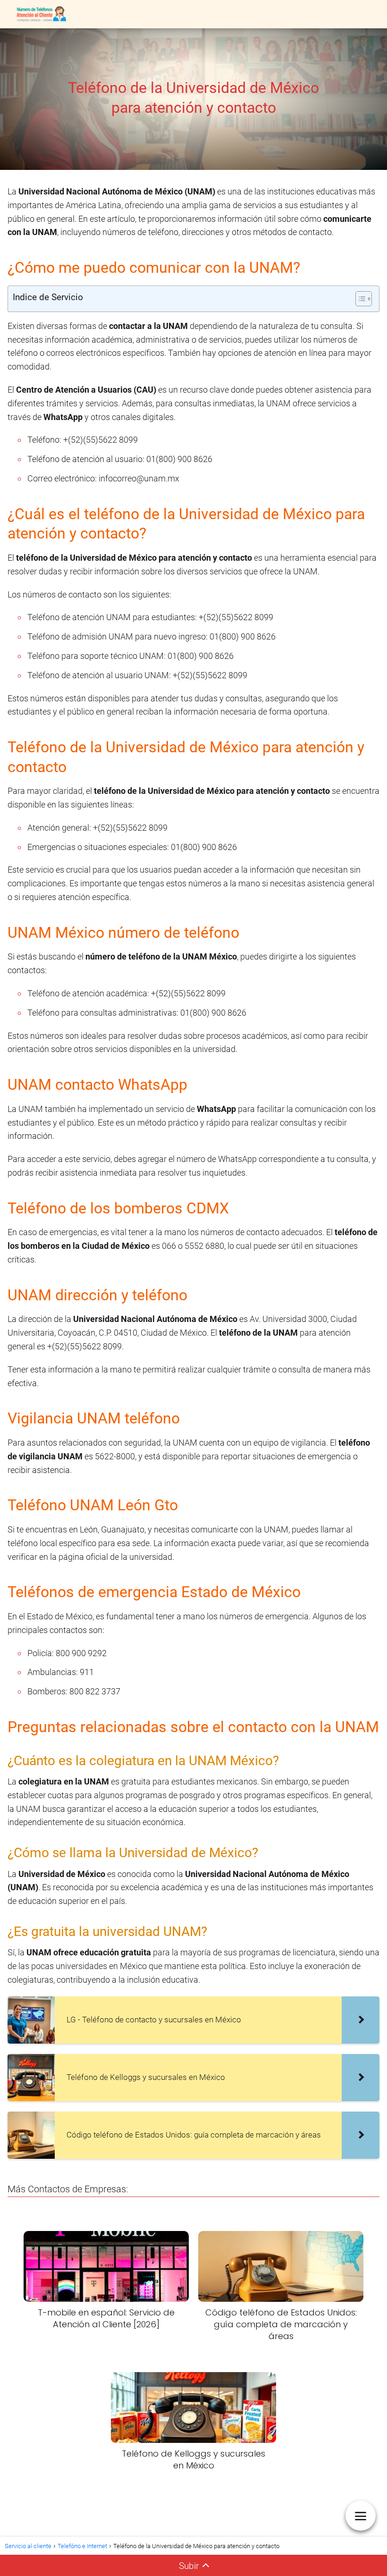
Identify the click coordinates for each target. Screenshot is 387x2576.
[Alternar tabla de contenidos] (359, 299)
